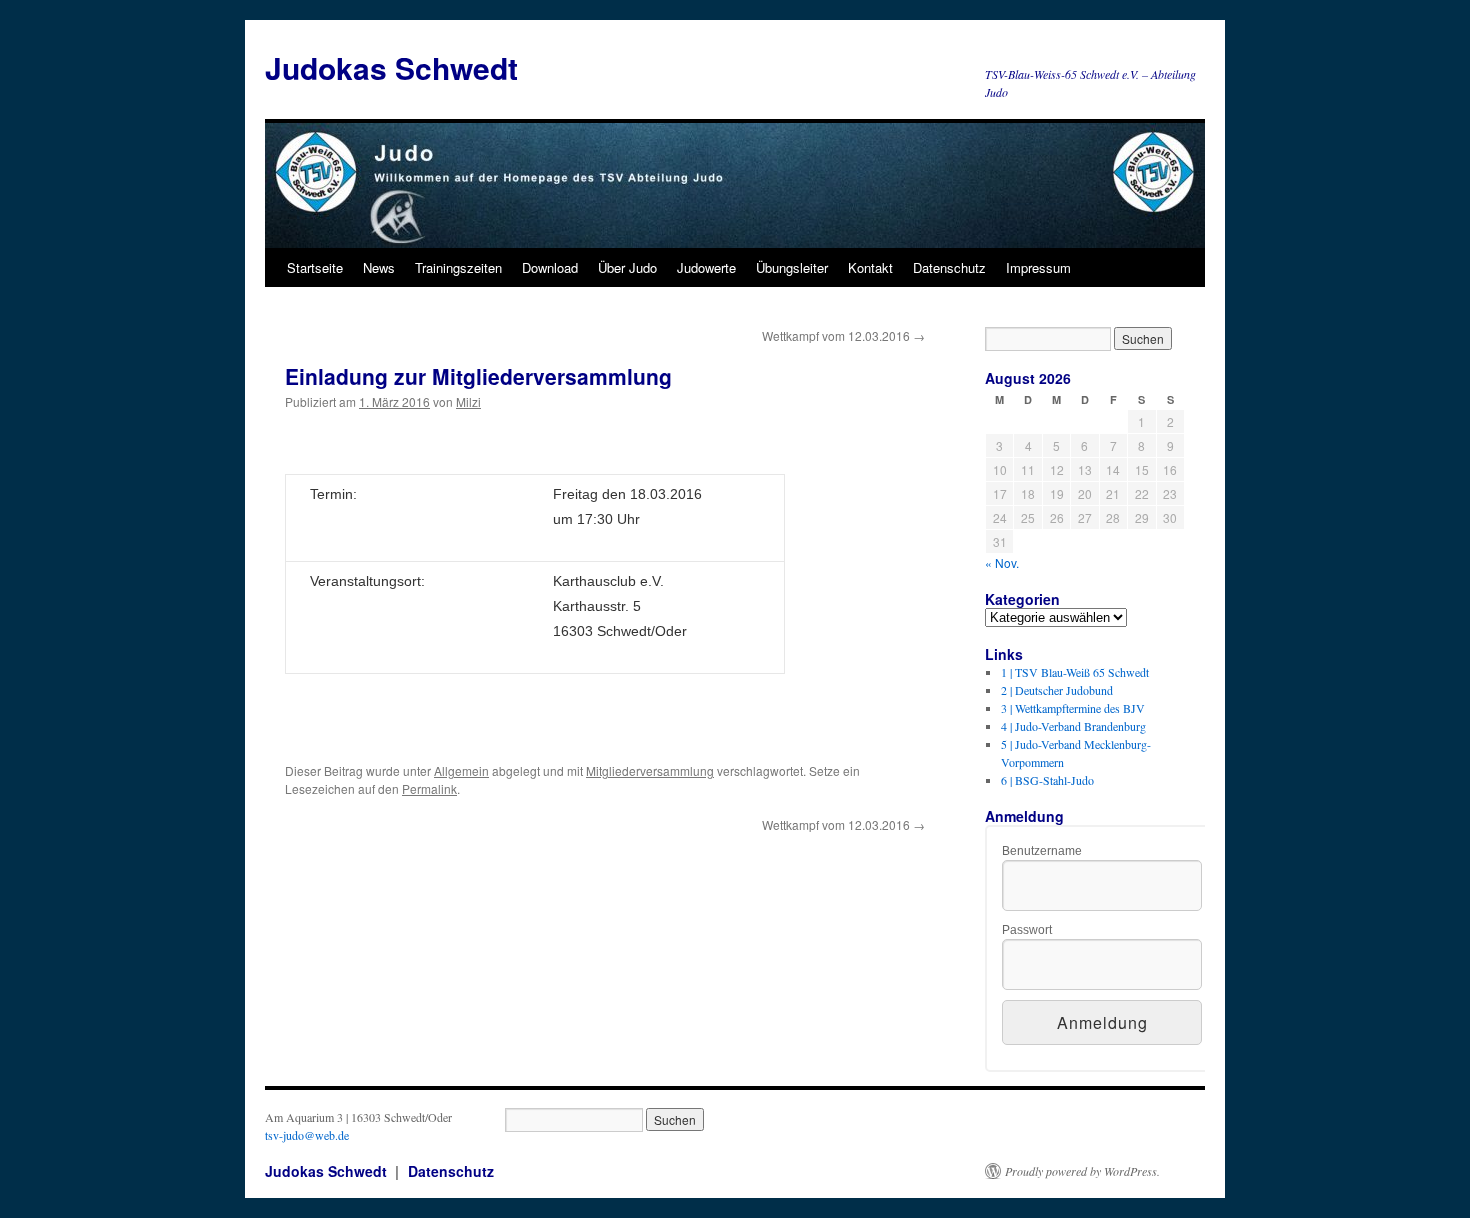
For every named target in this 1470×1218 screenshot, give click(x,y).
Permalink (429, 788)
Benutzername (1042, 851)
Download (550, 267)
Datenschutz (949, 267)
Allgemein (461, 770)
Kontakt (870, 267)
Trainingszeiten (458, 267)
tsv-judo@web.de (307, 1135)
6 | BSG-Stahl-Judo (1047, 780)
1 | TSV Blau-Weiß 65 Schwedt (1075, 672)
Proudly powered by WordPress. (1082, 1171)
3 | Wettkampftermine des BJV (1073, 708)
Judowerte (706, 267)
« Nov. (1002, 562)
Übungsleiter (792, 267)
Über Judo (627, 267)
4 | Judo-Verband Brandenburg (1073, 726)
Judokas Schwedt (391, 67)
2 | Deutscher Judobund (1057, 690)
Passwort (1027, 930)
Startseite (315, 267)
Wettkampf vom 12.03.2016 (843, 335)
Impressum (1038, 267)
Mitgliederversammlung (650, 770)
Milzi (468, 401)
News (379, 267)
